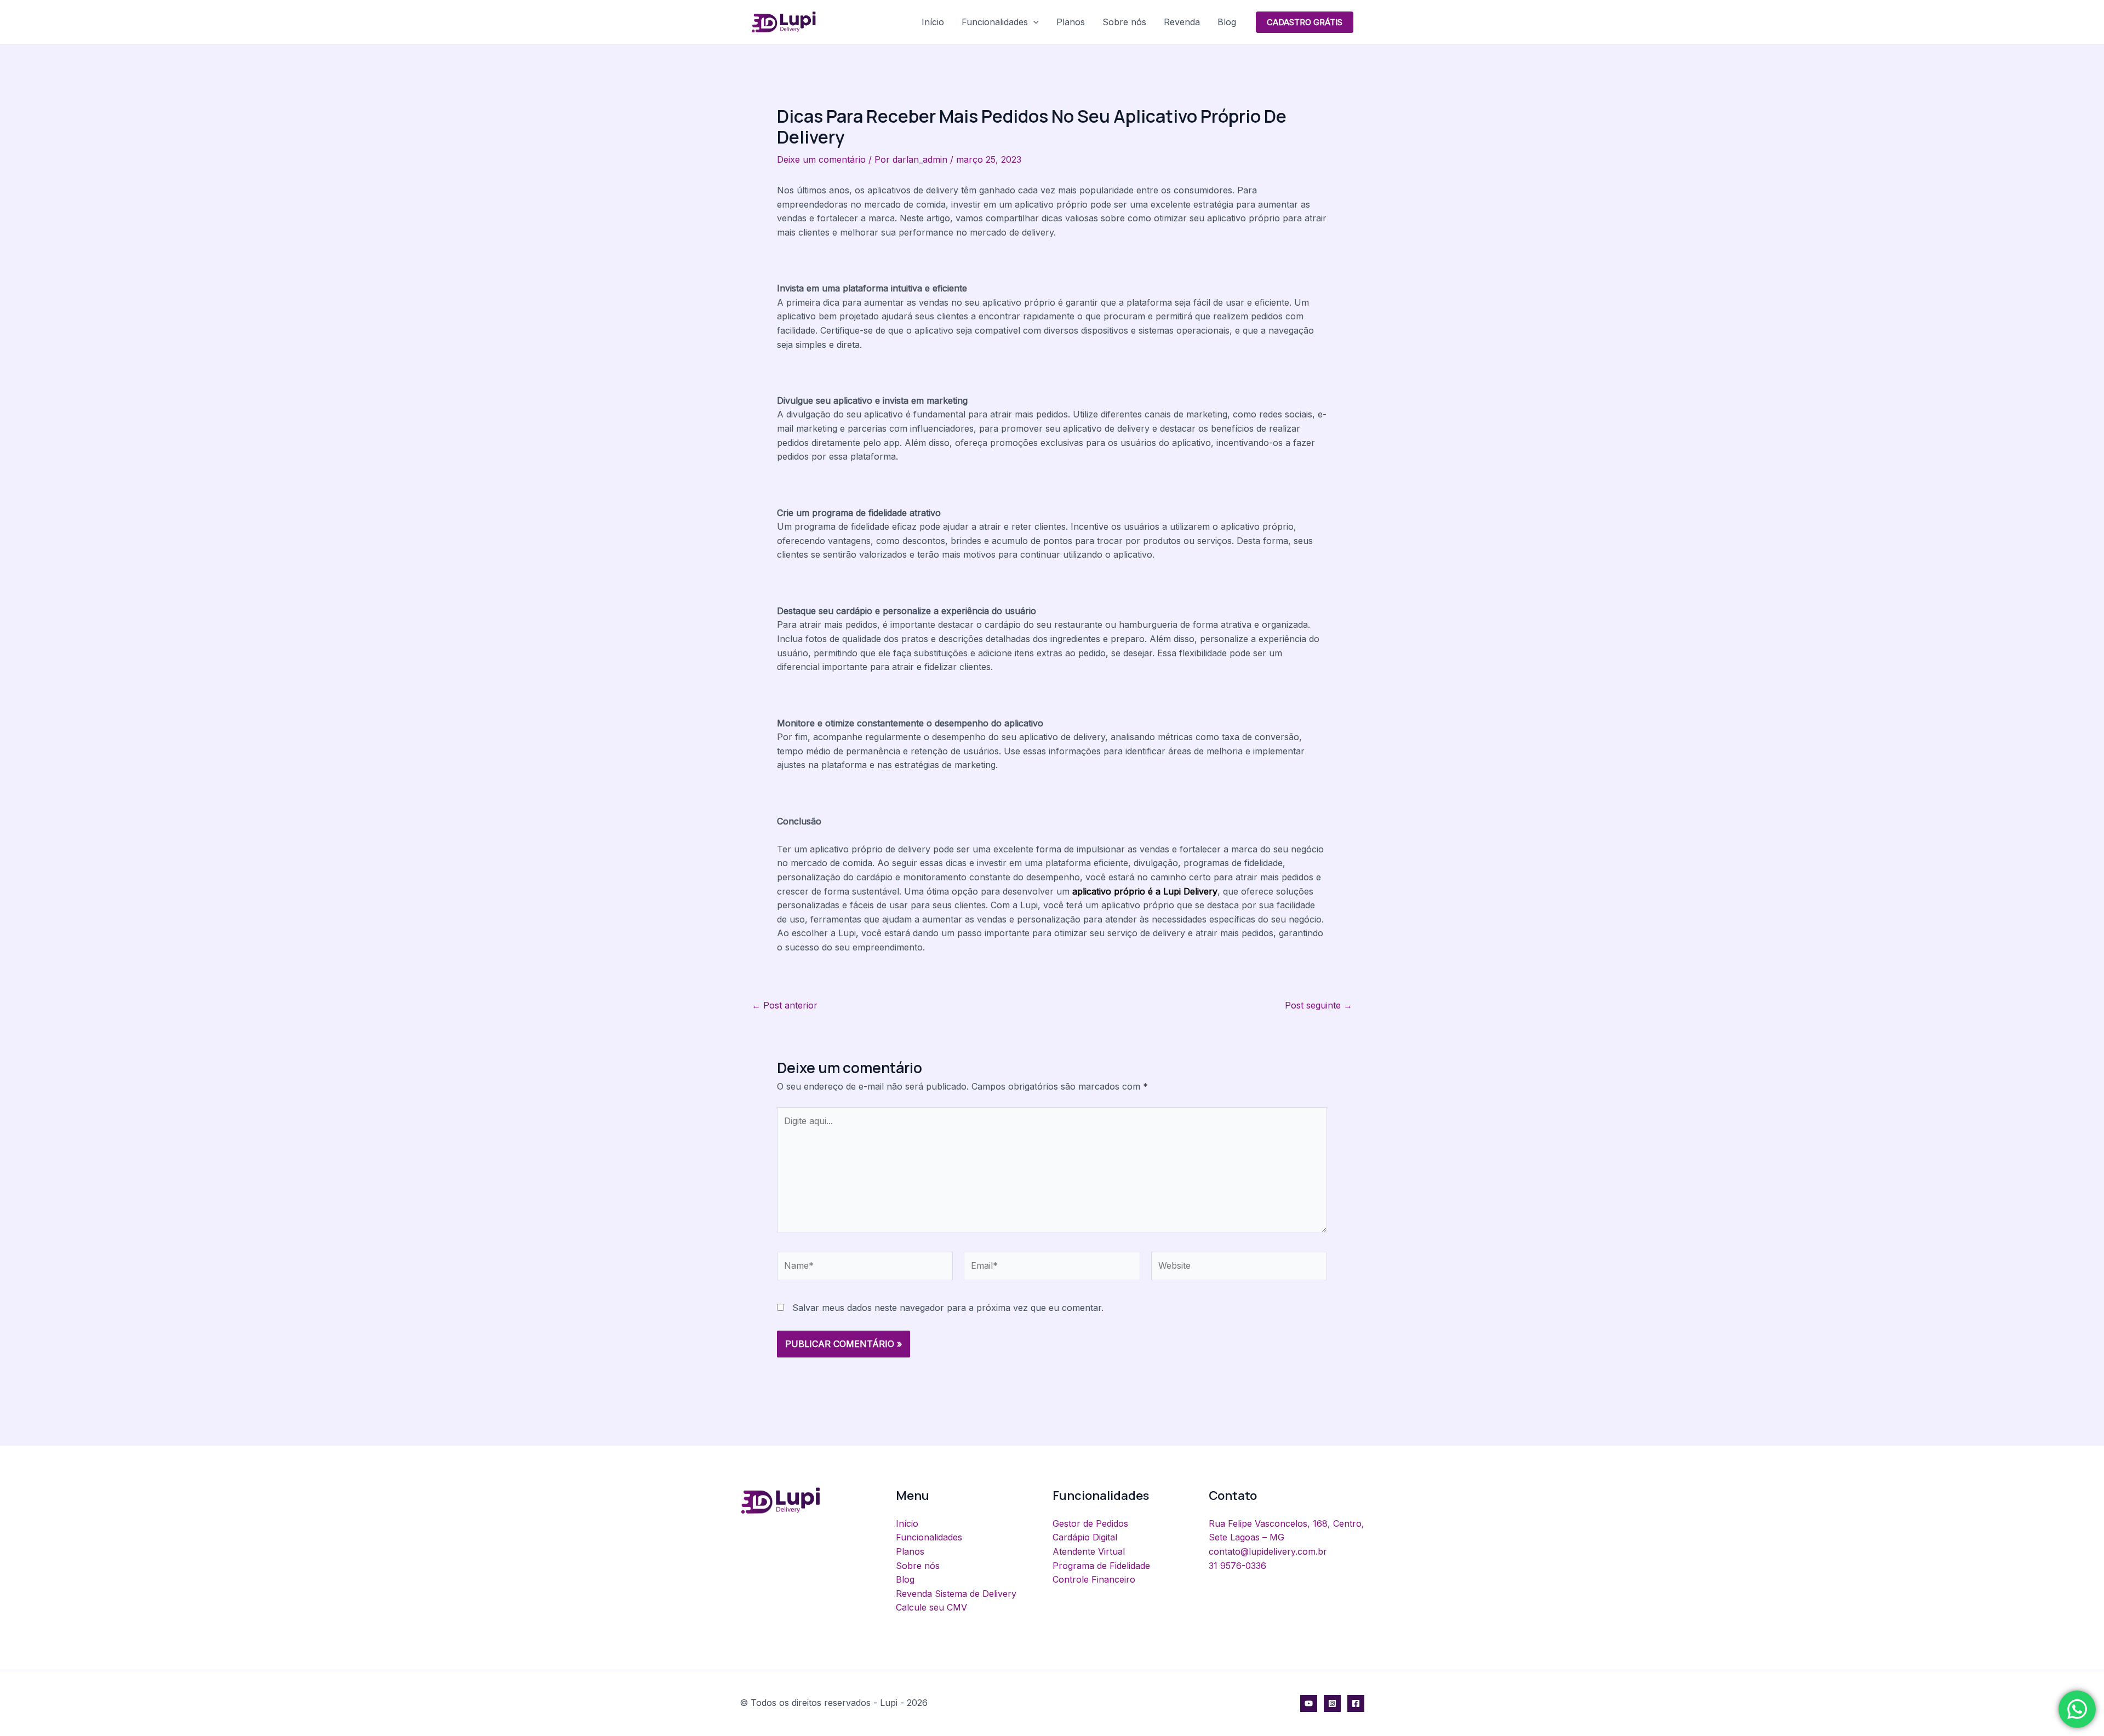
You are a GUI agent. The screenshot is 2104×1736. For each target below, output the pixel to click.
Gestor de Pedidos (1090, 1523)
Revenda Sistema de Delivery (956, 1594)
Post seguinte (1319, 1005)
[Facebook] (1356, 1703)
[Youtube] (1309, 1703)
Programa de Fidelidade (1101, 1566)
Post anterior (785, 1005)
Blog (1227, 22)
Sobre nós (1124, 22)
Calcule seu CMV (931, 1607)
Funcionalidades (995, 22)
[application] (1033, 22)
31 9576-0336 (1237, 1566)
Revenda (1182, 22)
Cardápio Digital (1085, 1537)
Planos (1071, 22)
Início (933, 22)
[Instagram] (1332, 1703)
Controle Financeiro (1094, 1579)
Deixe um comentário (821, 159)
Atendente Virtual (1089, 1551)
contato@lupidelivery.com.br (1268, 1551)
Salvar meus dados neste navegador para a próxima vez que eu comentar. (948, 1308)
